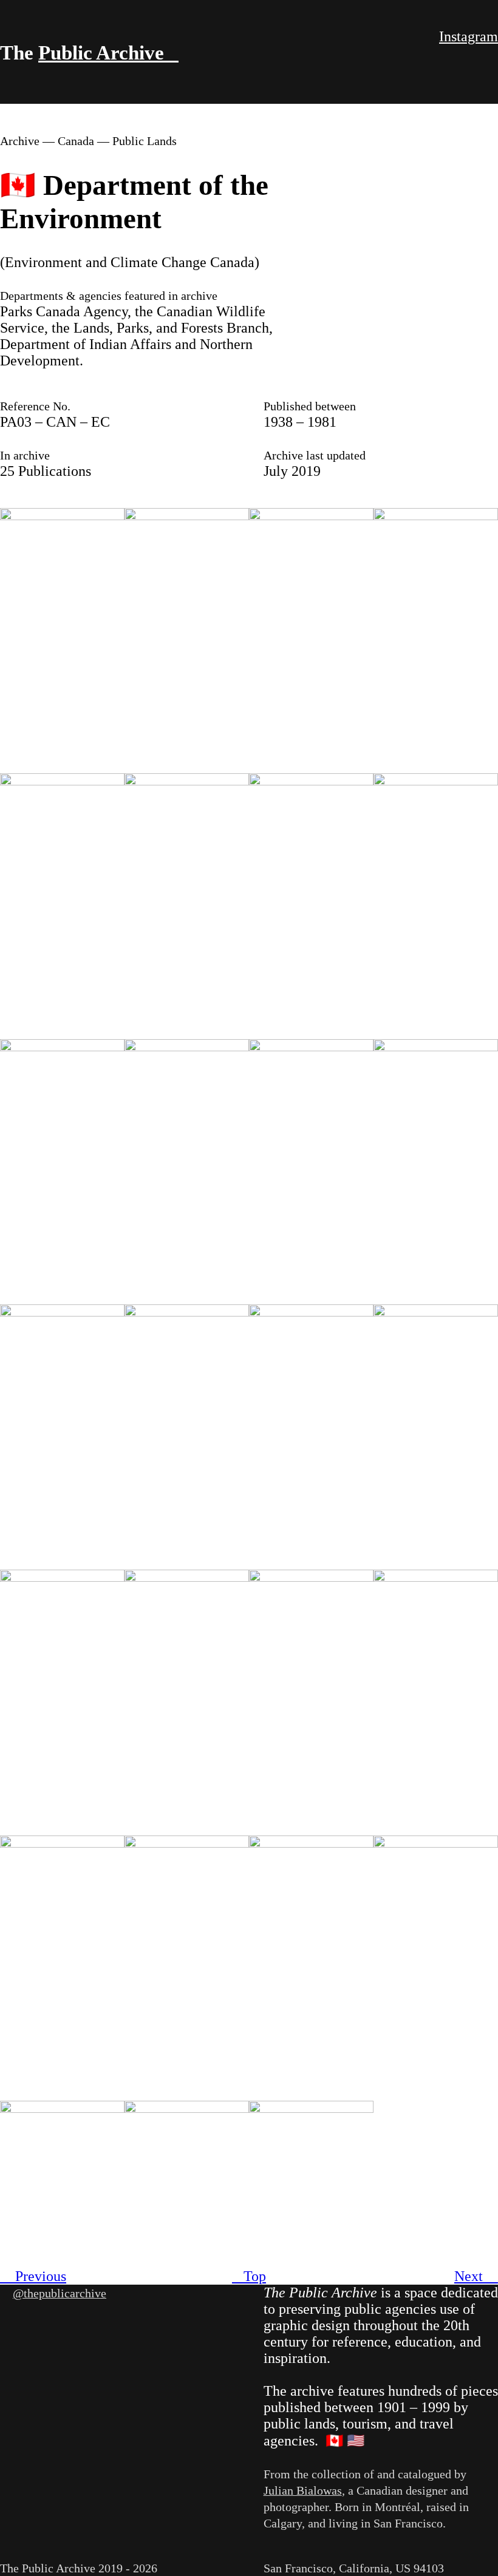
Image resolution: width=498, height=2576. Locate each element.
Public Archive (108, 53)
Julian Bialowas (303, 2490)
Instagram (469, 36)
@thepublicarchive (60, 2293)
